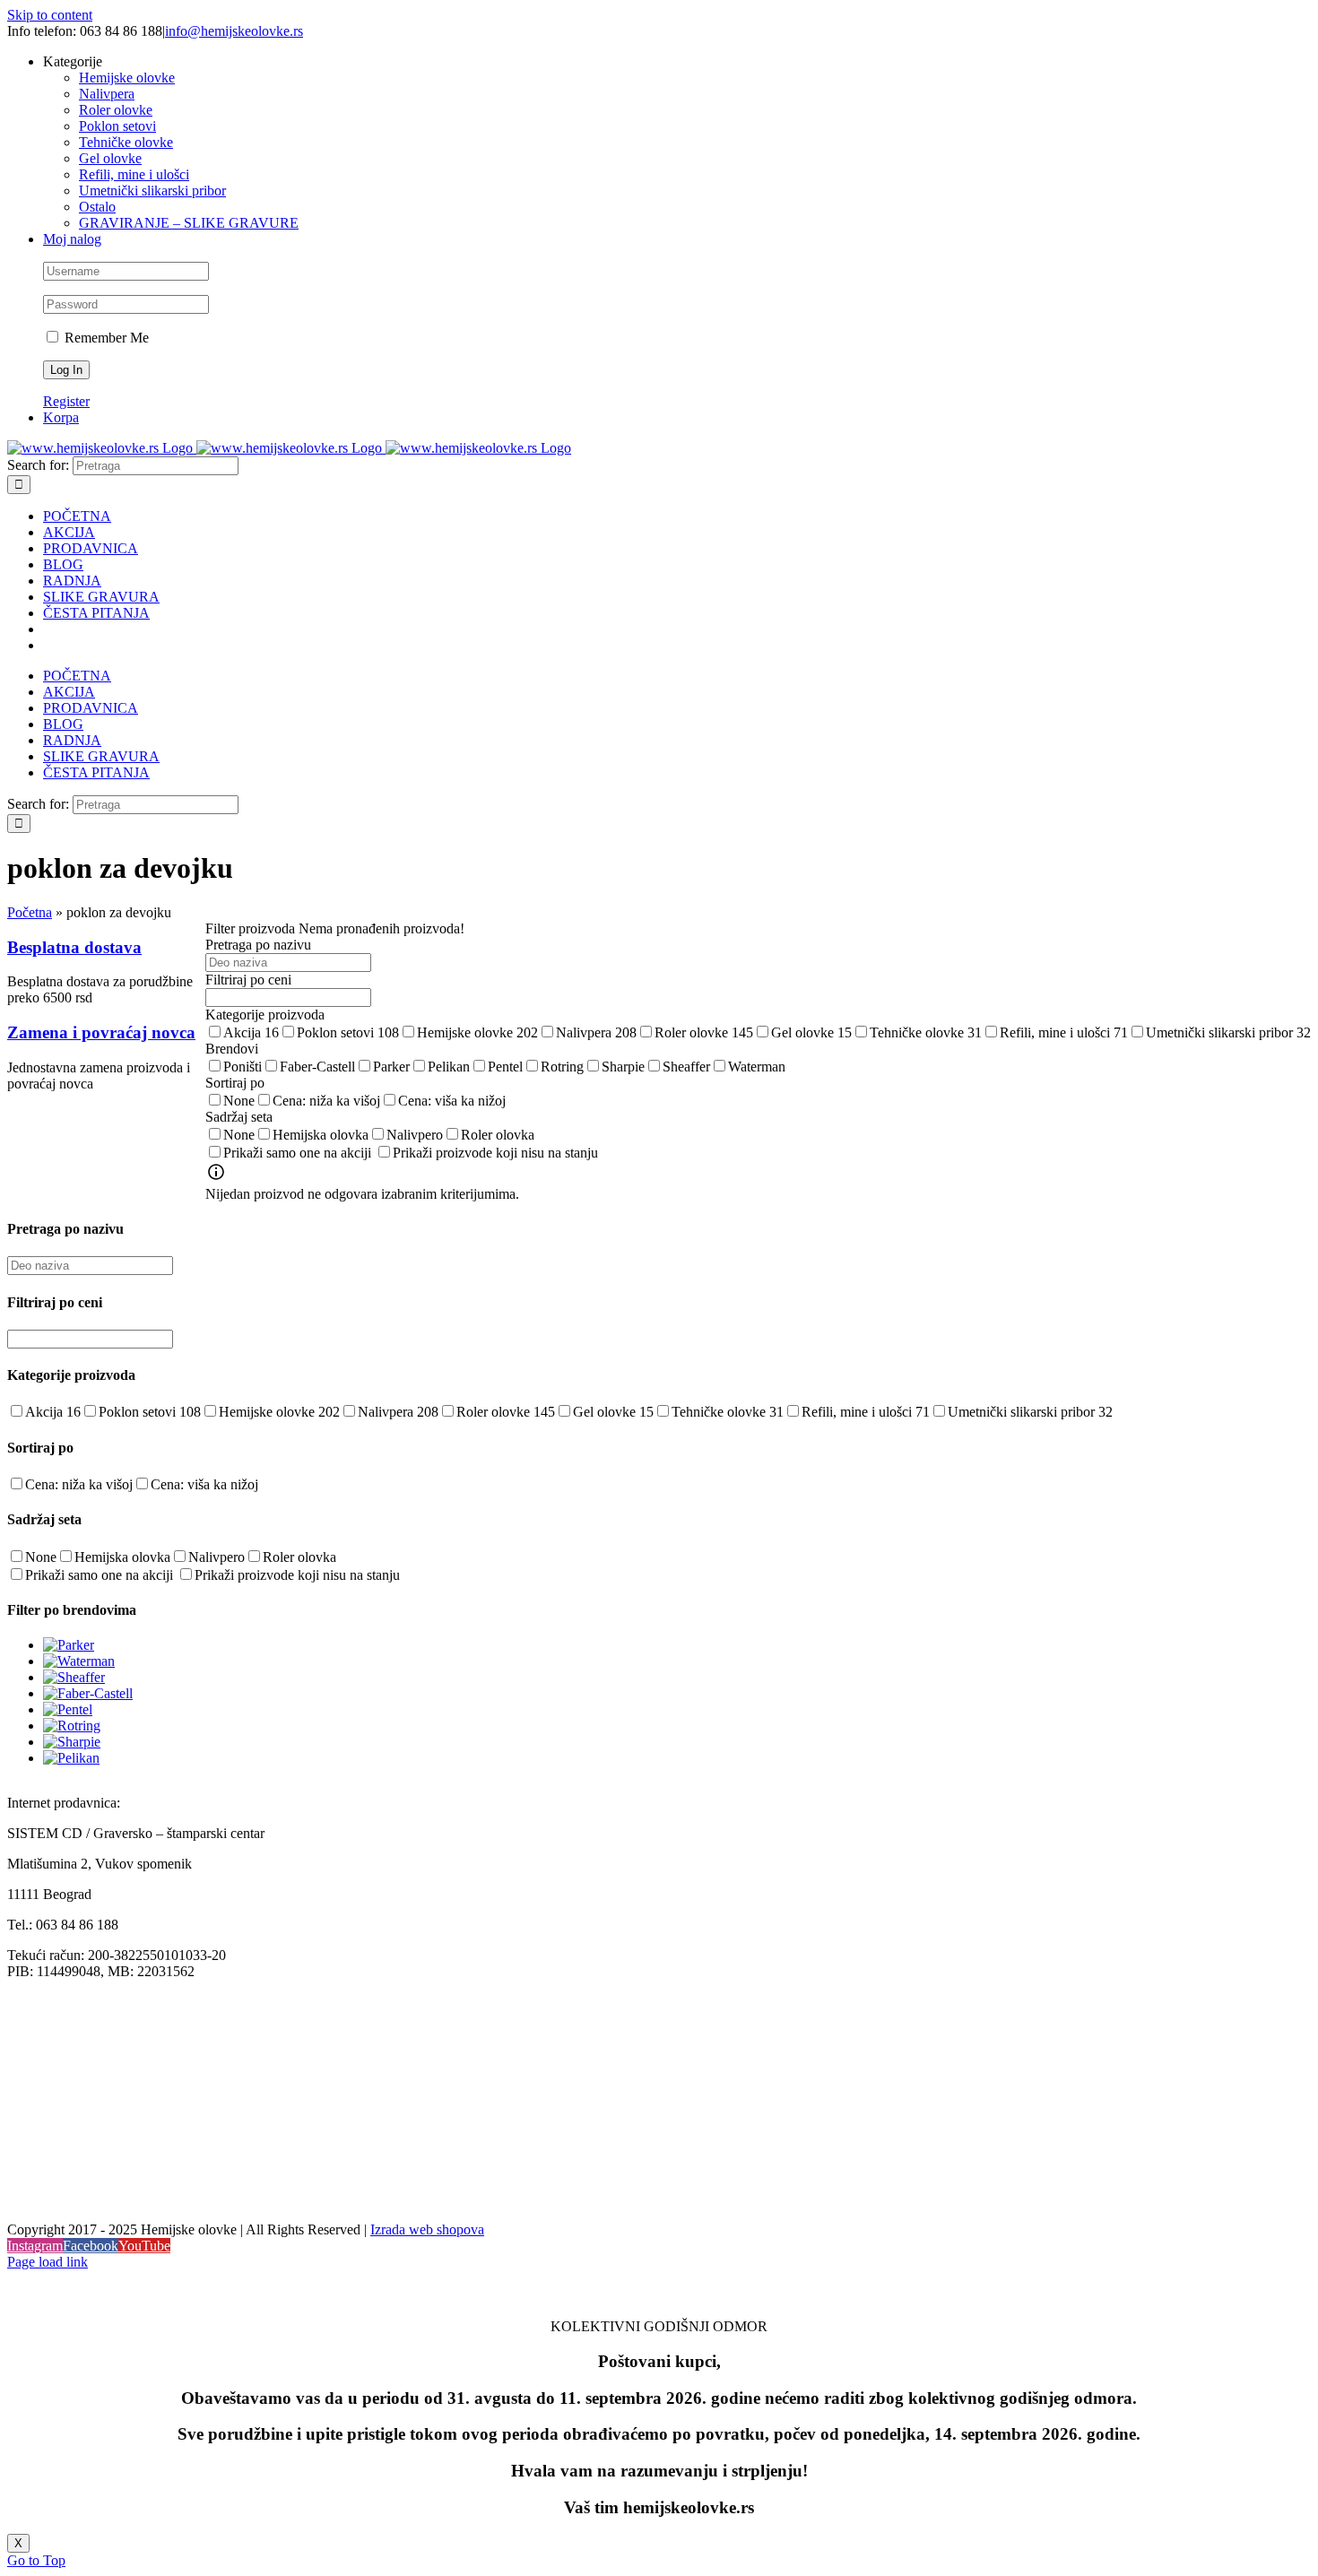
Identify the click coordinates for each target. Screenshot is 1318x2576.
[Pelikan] (71, 1758)
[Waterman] (79, 1661)
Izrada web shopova (427, 2229)
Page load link (48, 2262)
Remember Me (105, 338)
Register (66, 401)
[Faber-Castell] (88, 1693)
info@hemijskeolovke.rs (234, 31)
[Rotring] (72, 1726)
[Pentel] (68, 1709)
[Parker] (69, 1645)
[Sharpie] (72, 1742)
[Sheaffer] (74, 1677)
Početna (30, 912)
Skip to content (50, 15)
